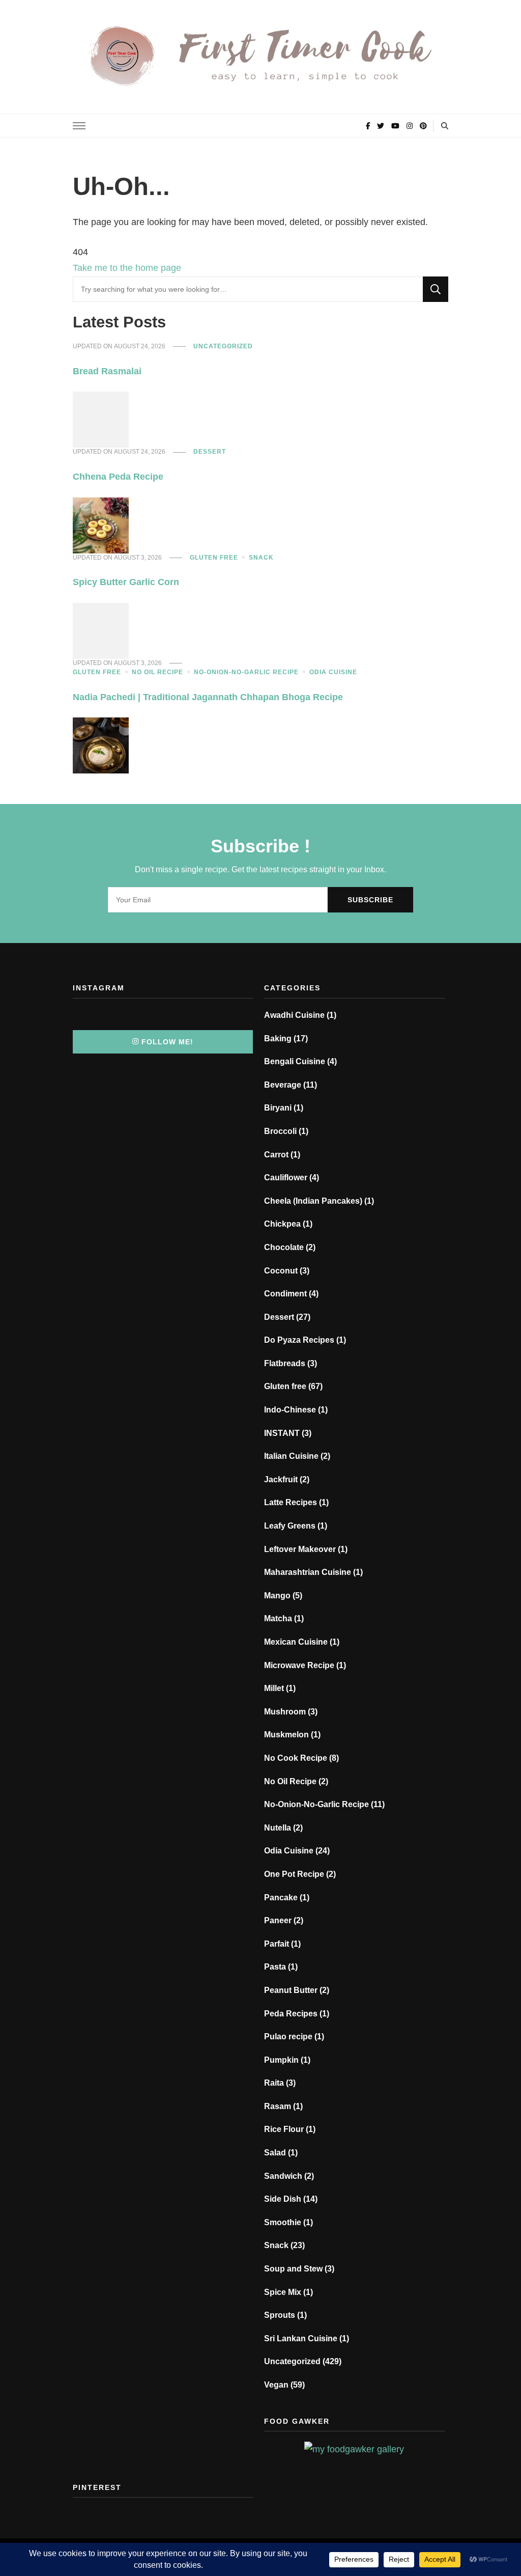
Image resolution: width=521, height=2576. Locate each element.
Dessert (210, 452)
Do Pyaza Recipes (299, 1340)
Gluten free (214, 558)
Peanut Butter (291, 1990)
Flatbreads (285, 1363)
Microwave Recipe (299, 1665)
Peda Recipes (291, 2014)
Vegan (276, 2385)
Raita (274, 2083)
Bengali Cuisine (295, 1061)
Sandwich (283, 2176)
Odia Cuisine (333, 672)
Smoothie (283, 2222)
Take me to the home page (127, 268)
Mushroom (285, 1712)
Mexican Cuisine (296, 1642)
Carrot (276, 1155)
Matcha (278, 1618)
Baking (278, 1038)
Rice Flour (284, 2129)
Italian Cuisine (291, 1456)
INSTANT (282, 1433)
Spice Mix (283, 2292)
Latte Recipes (291, 1502)
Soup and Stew (293, 2269)
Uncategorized (223, 346)
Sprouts (280, 2315)
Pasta (275, 1967)
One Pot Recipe (294, 1874)
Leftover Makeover (300, 1549)
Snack (261, 558)
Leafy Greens (290, 1526)
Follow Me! (167, 1042)
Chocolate (284, 1247)
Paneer (278, 1920)
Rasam (278, 2106)
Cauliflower (286, 1178)
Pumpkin (281, 2060)
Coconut (281, 1271)
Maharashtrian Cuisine (308, 1572)
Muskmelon (286, 1735)
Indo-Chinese (290, 1410)
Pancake (281, 1898)
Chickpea (282, 1224)
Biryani (278, 1108)
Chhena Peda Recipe (118, 477)
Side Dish (283, 2199)
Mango (277, 1596)
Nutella (278, 1828)
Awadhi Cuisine (294, 1015)
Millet (274, 1688)
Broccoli (280, 1131)
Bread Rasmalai (107, 371)
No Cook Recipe (296, 1758)
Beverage (283, 1085)
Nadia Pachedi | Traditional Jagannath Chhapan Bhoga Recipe (208, 697)
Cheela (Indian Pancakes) (313, 1201)
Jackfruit (281, 1479)
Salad (275, 2153)
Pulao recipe (288, 2037)
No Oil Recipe (157, 672)
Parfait (277, 1944)
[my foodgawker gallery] (354, 2449)
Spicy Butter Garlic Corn (126, 582)
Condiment (285, 1294)
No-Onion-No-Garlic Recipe (246, 672)
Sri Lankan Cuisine (301, 2338)
